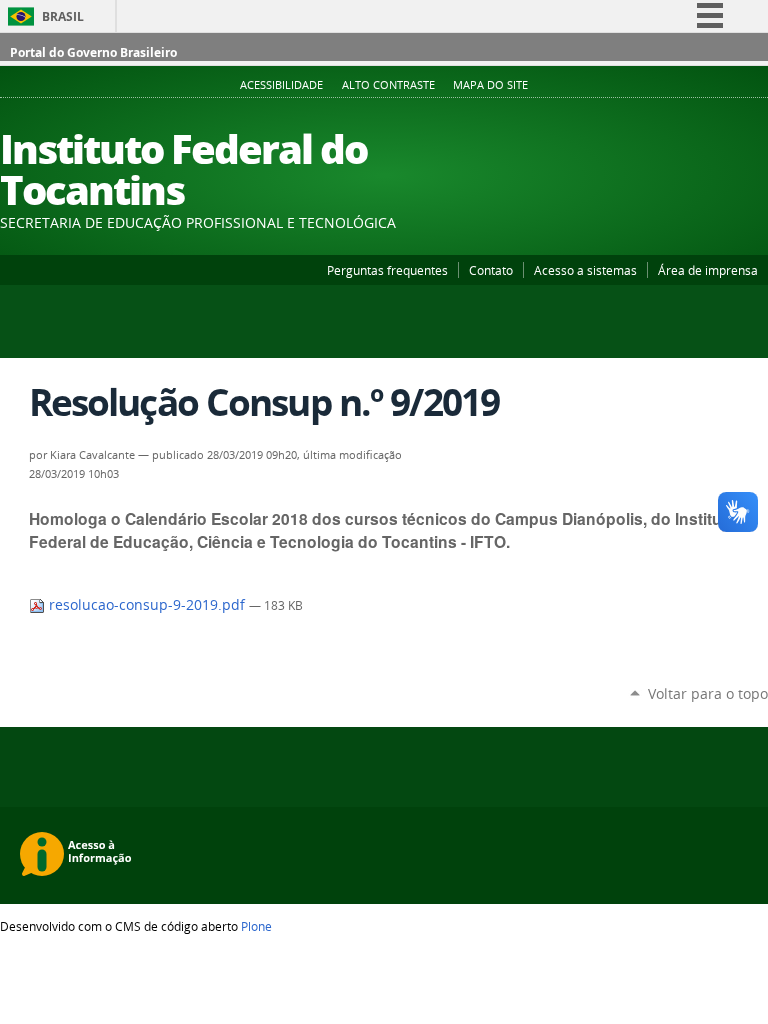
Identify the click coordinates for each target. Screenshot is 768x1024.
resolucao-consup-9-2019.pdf (147, 605)
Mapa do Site (490, 85)
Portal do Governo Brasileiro (93, 52)
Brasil (63, 16)
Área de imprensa (708, 270)
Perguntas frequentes (387, 270)
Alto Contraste (388, 85)
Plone (256, 926)
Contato (491, 270)
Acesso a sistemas (585, 270)
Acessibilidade (281, 85)
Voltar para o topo (708, 693)
